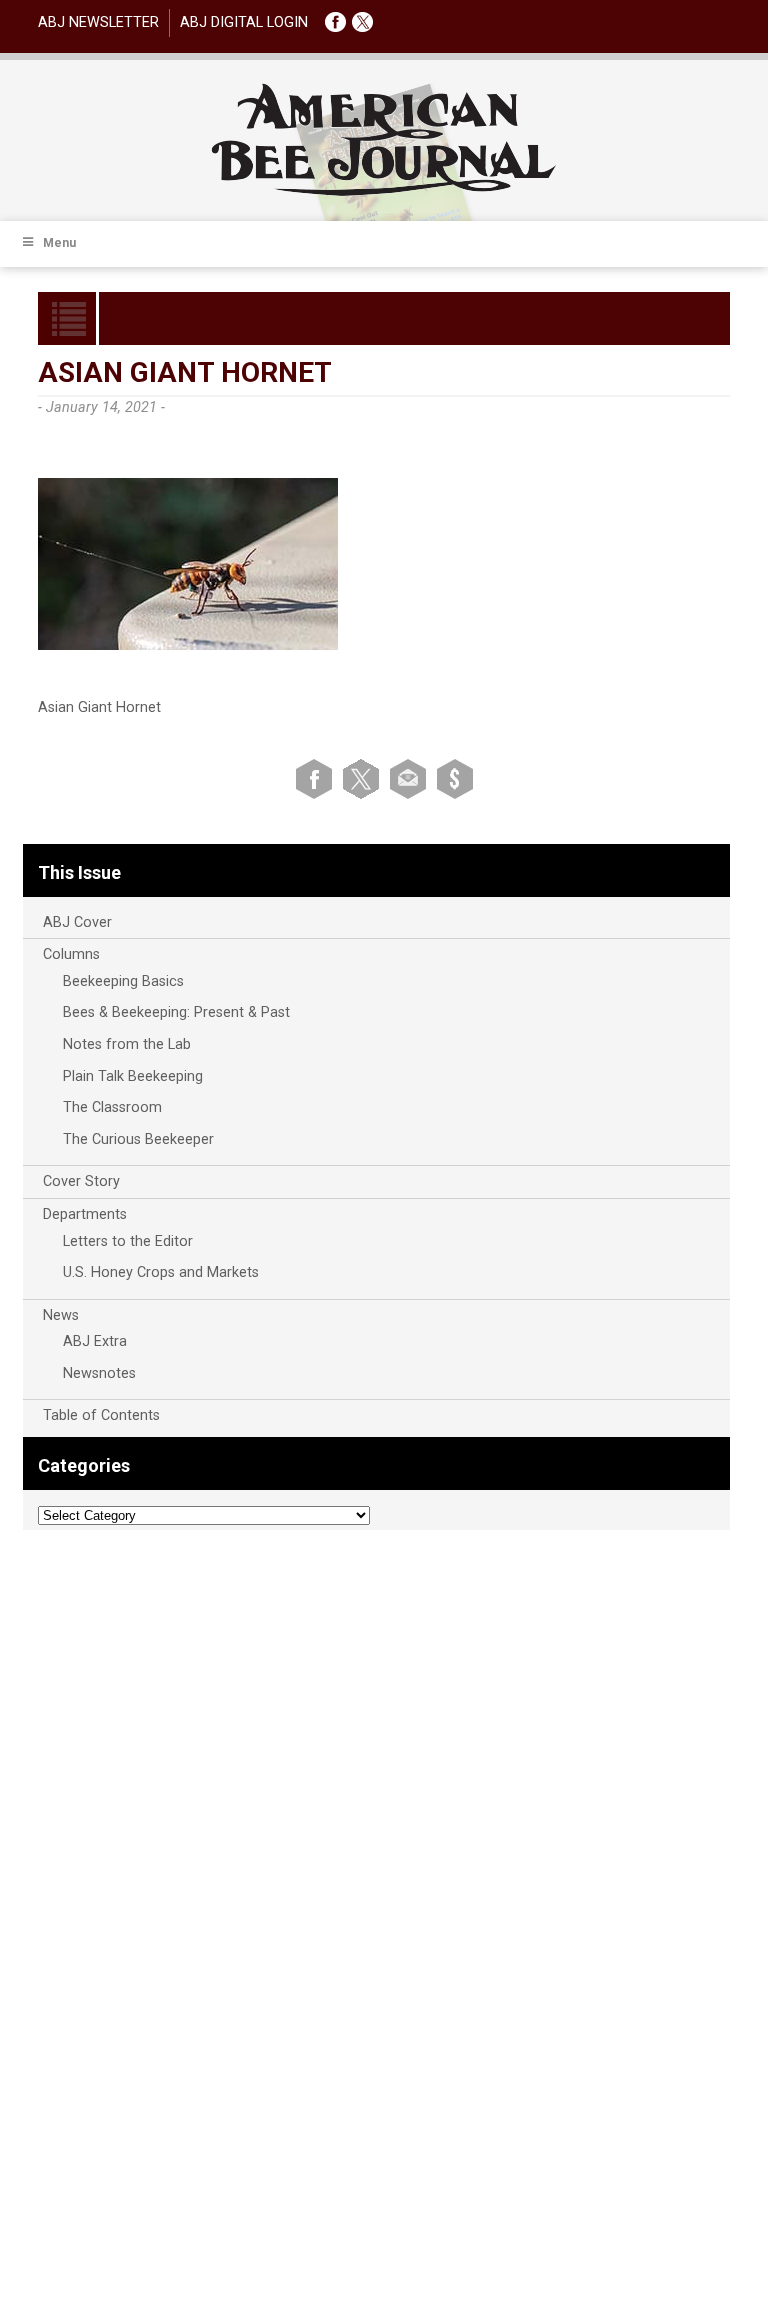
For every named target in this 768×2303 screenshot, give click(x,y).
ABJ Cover (77, 922)
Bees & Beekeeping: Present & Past (176, 1012)
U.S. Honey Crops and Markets (161, 1272)
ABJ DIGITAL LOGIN (244, 22)
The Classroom (112, 1107)
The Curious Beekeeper (138, 1139)
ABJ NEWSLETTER (98, 22)
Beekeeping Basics (123, 981)
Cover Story (81, 1181)
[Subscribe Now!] (455, 777)
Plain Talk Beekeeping (133, 1076)
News (61, 1315)
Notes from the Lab (127, 1044)
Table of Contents (101, 1415)
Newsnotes (99, 1373)
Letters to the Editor (128, 1241)
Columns (71, 954)
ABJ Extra (95, 1341)
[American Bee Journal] (384, 192)
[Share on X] (364, 777)
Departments (85, 1214)
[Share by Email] (411, 777)
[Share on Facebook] (317, 777)
